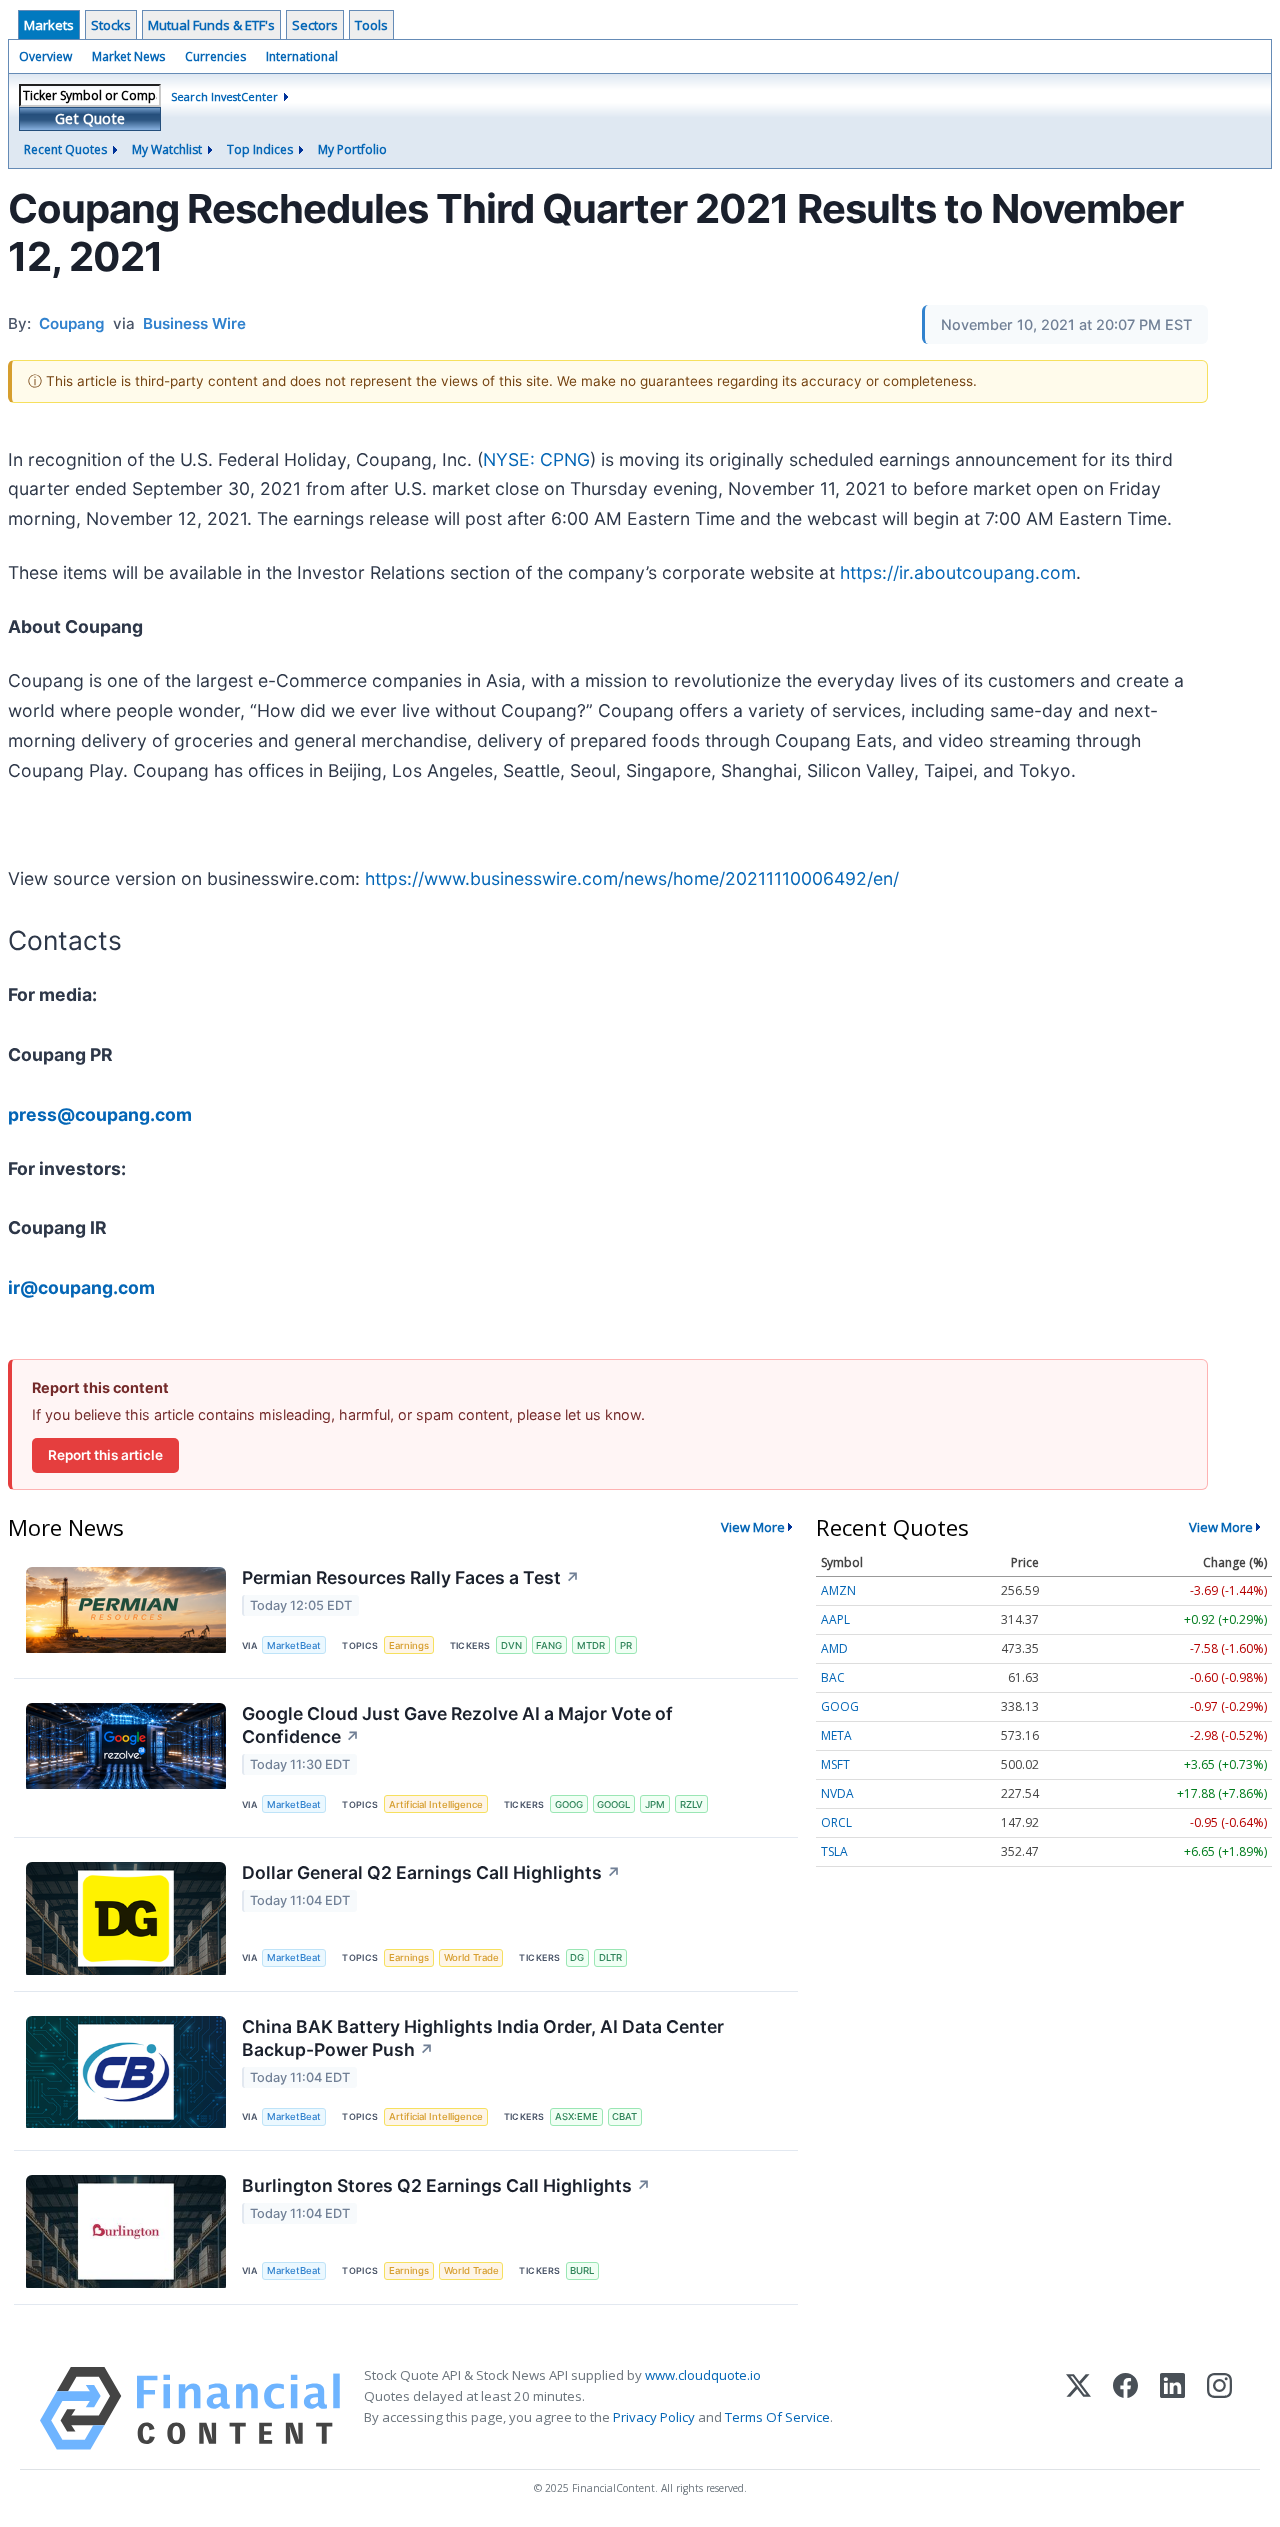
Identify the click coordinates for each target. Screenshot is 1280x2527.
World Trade (471, 1957)
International (302, 56)
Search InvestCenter (224, 96)
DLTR (610, 1957)
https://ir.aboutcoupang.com (958, 572)
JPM (655, 1804)
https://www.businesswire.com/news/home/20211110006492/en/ (632, 878)
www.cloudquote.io (703, 2375)
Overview (45, 56)
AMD (834, 1648)
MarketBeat (294, 1645)
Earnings (409, 1645)
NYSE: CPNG (536, 459)
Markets (49, 25)
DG (577, 1957)
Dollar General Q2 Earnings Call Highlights (431, 1872)
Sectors (315, 25)
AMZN (838, 1590)
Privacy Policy (654, 2417)
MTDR (591, 1645)
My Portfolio (352, 149)
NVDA (837, 1793)
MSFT (835, 1764)
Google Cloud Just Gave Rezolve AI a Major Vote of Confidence (457, 1725)
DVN (511, 1645)
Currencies (215, 56)
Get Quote (90, 118)
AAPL (835, 1619)
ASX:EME (576, 2116)
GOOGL (613, 1804)
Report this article (105, 1455)
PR (626, 1645)
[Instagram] (1219, 2408)
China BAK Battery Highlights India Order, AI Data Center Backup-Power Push (483, 2038)
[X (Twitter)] (1078, 2408)
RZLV (691, 1804)
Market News (128, 56)
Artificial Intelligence (436, 1804)
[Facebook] (1125, 2408)
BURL (582, 2270)
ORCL (836, 1822)
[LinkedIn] (1172, 2408)
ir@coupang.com (81, 1287)
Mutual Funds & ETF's (211, 25)
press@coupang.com (100, 1114)
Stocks (111, 25)
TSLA (834, 1851)
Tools (371, 25)
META (836, 1735)
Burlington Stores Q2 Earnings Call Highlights (446, 2185)
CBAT (624, 2116)
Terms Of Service (777, 2417)
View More (753, 1527)
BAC (833, 1677)
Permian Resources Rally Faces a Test (411, 1577)
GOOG (569, 1804)
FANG (549, 1645)
